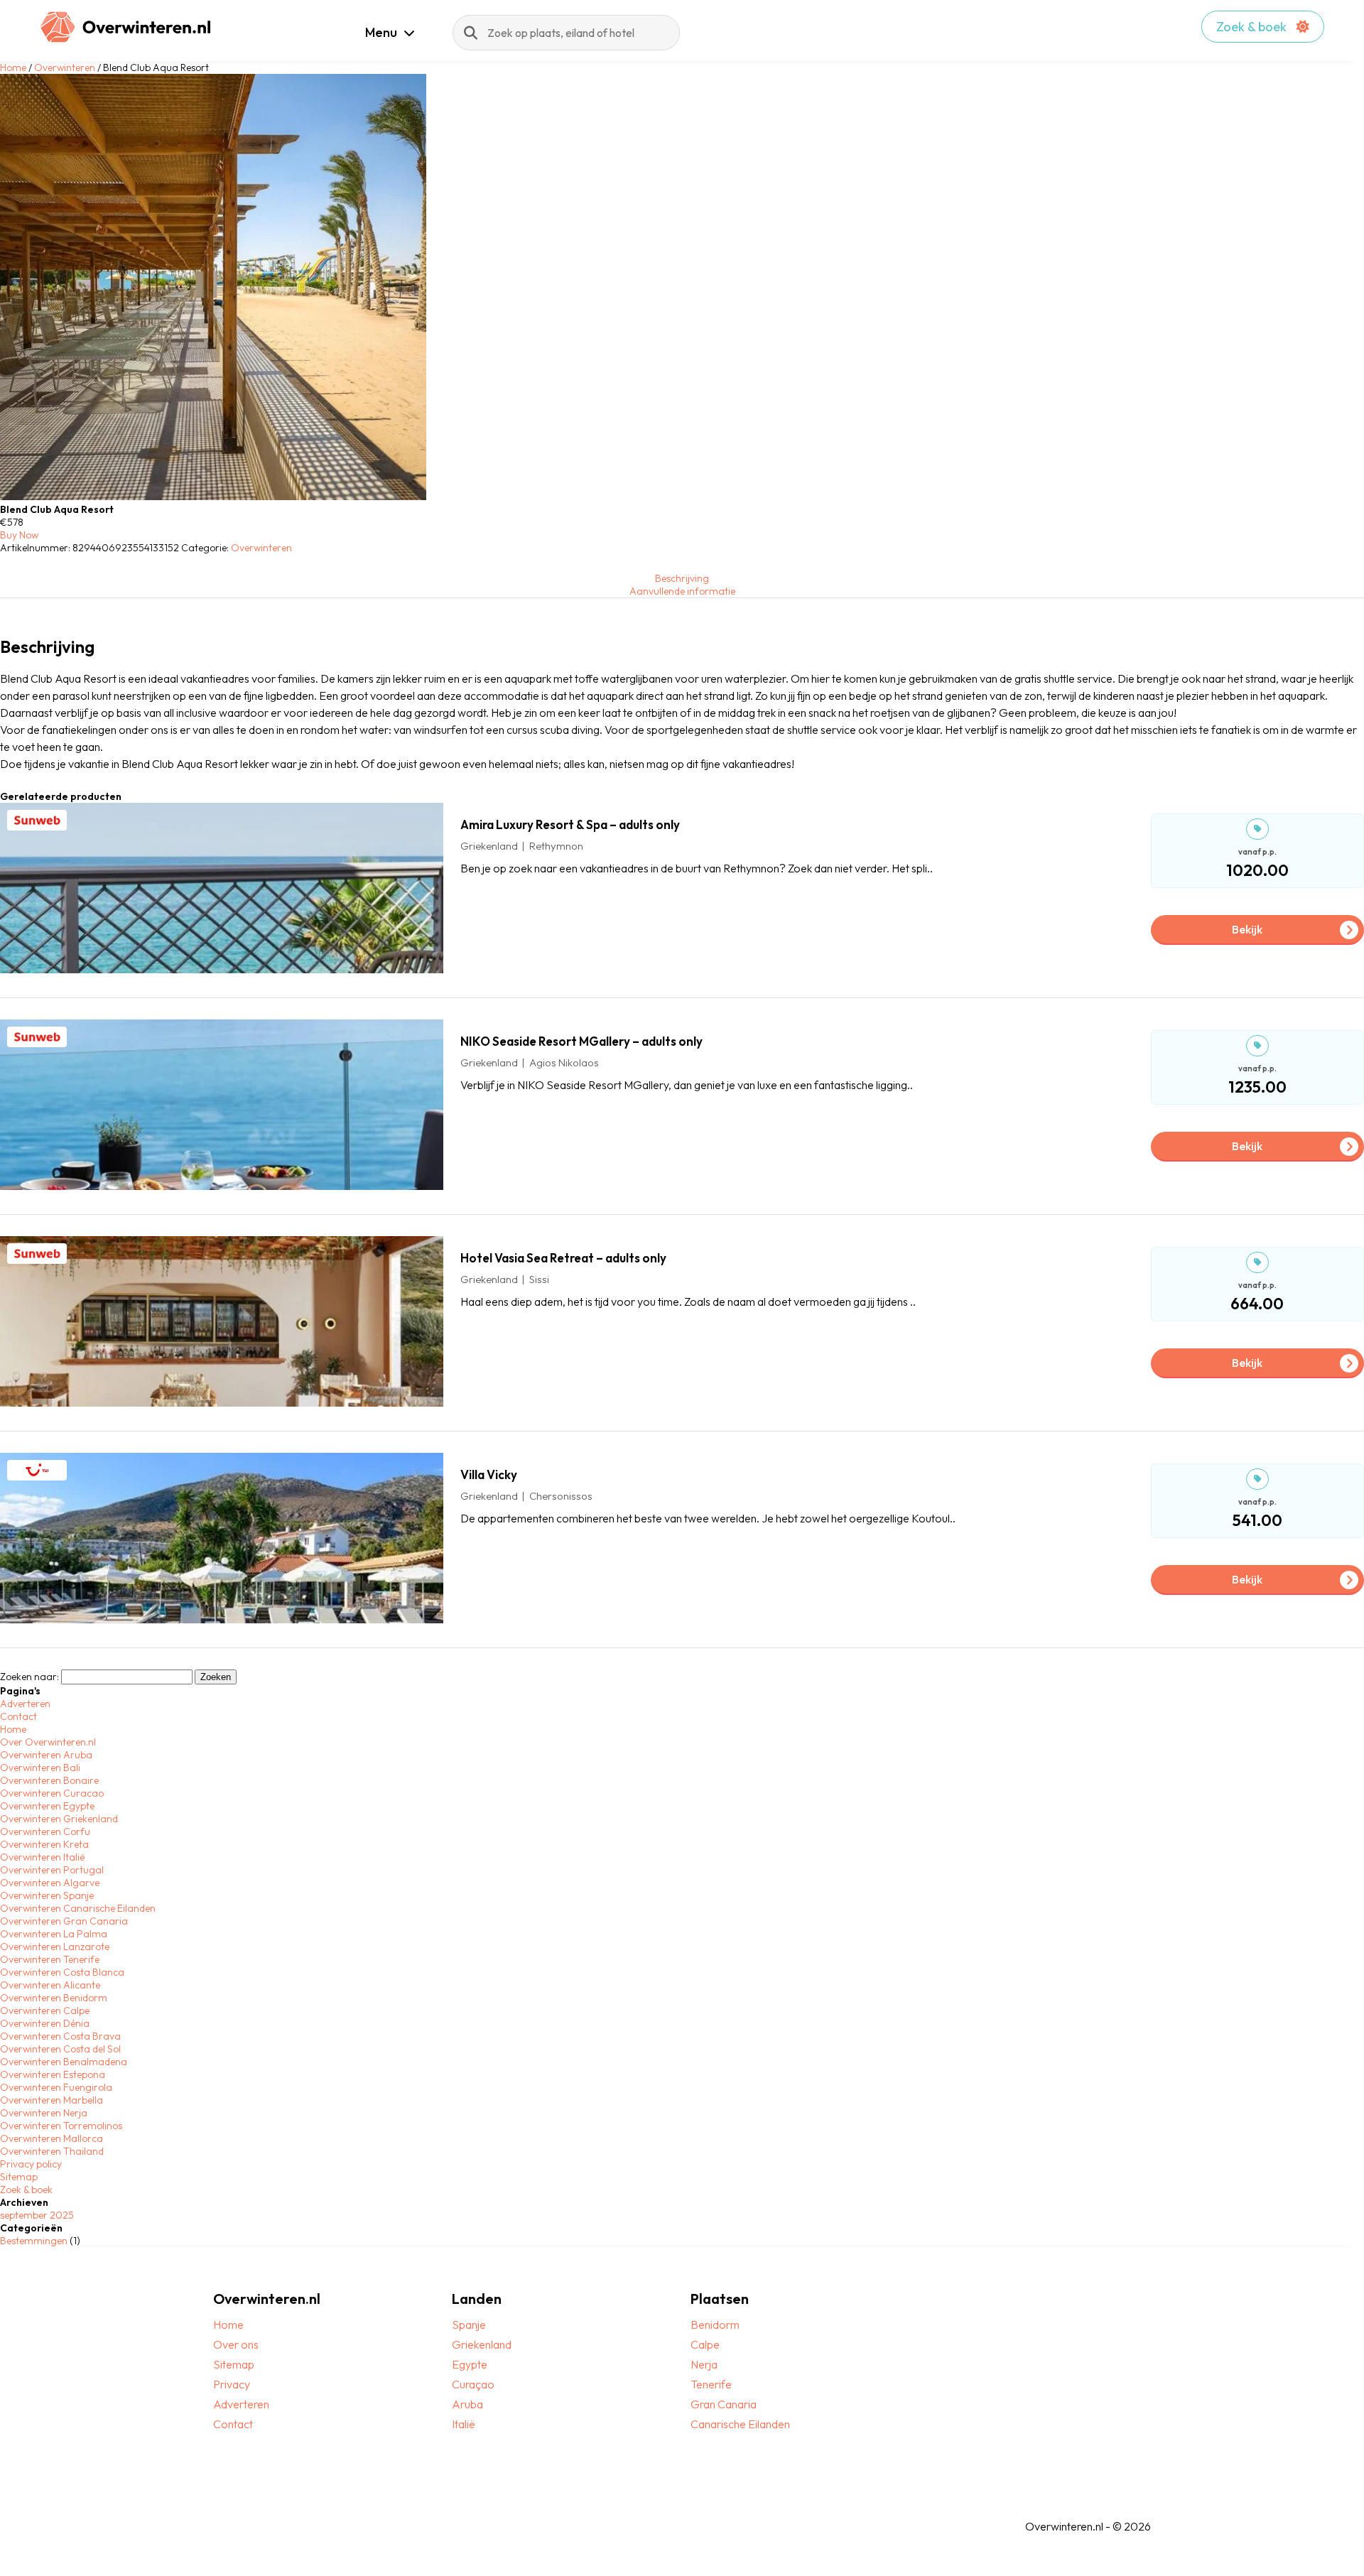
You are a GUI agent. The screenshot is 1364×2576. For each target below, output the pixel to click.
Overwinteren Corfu (45, 1831)
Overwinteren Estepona (53, 2074)
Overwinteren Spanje (47, 1895)
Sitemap (19, 2177)
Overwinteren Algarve (50, 1883)
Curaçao (473, 2384)
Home (13, 67)
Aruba (467, 2404)
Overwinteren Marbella (52, 2100)
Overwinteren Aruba (46, 1755)
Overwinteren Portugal (52, 1870)
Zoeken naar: (29, 1677)
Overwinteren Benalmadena (64, 2062)
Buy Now (19, 535)
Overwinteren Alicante (50, 1985)
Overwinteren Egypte (47, 1806)
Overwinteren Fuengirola (56, 2087)
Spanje (469, 2325)
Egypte (470, 2364)
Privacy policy (31, 2164)
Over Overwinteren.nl (48, 1742)
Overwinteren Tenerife (50, 1959)
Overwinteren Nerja (44, 2113)
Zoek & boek (1253, 27)
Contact (18, 1716)
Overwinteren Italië (42, 1857)
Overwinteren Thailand (52, 2151)
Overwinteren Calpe (45, 2011)
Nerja (704, 2364)
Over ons (236, 2344)
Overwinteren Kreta (44, 1844)
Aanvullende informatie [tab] (682, 591)
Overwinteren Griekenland (59, 1819)
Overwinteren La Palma (54, 1934)
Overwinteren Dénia (45, 2023)
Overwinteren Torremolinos (61, 2126)
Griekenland (482, 2344)
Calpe (705, 2344)
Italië (464, 2424)
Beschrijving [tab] (682, 578)
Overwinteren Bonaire (49, 1780)
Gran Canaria (724, 2404)
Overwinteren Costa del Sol (60, 2049)
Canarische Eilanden (740, 2424)
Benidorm (715, 2325)
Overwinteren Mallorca (52, 2138)
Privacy (232, 2384)
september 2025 (37, 2215)
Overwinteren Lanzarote (55, 1947)
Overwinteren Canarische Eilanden (78, 1908)
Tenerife (711, 2384)
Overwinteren (65, 67)
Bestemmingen (34, 2241)
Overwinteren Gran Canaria (64, 1921)
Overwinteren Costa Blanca (62, 1972)
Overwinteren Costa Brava (60, 2036)
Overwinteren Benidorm (54, 1998)
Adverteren (25, 1704)
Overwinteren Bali (40, 1768)
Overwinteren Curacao (52, 1793)
